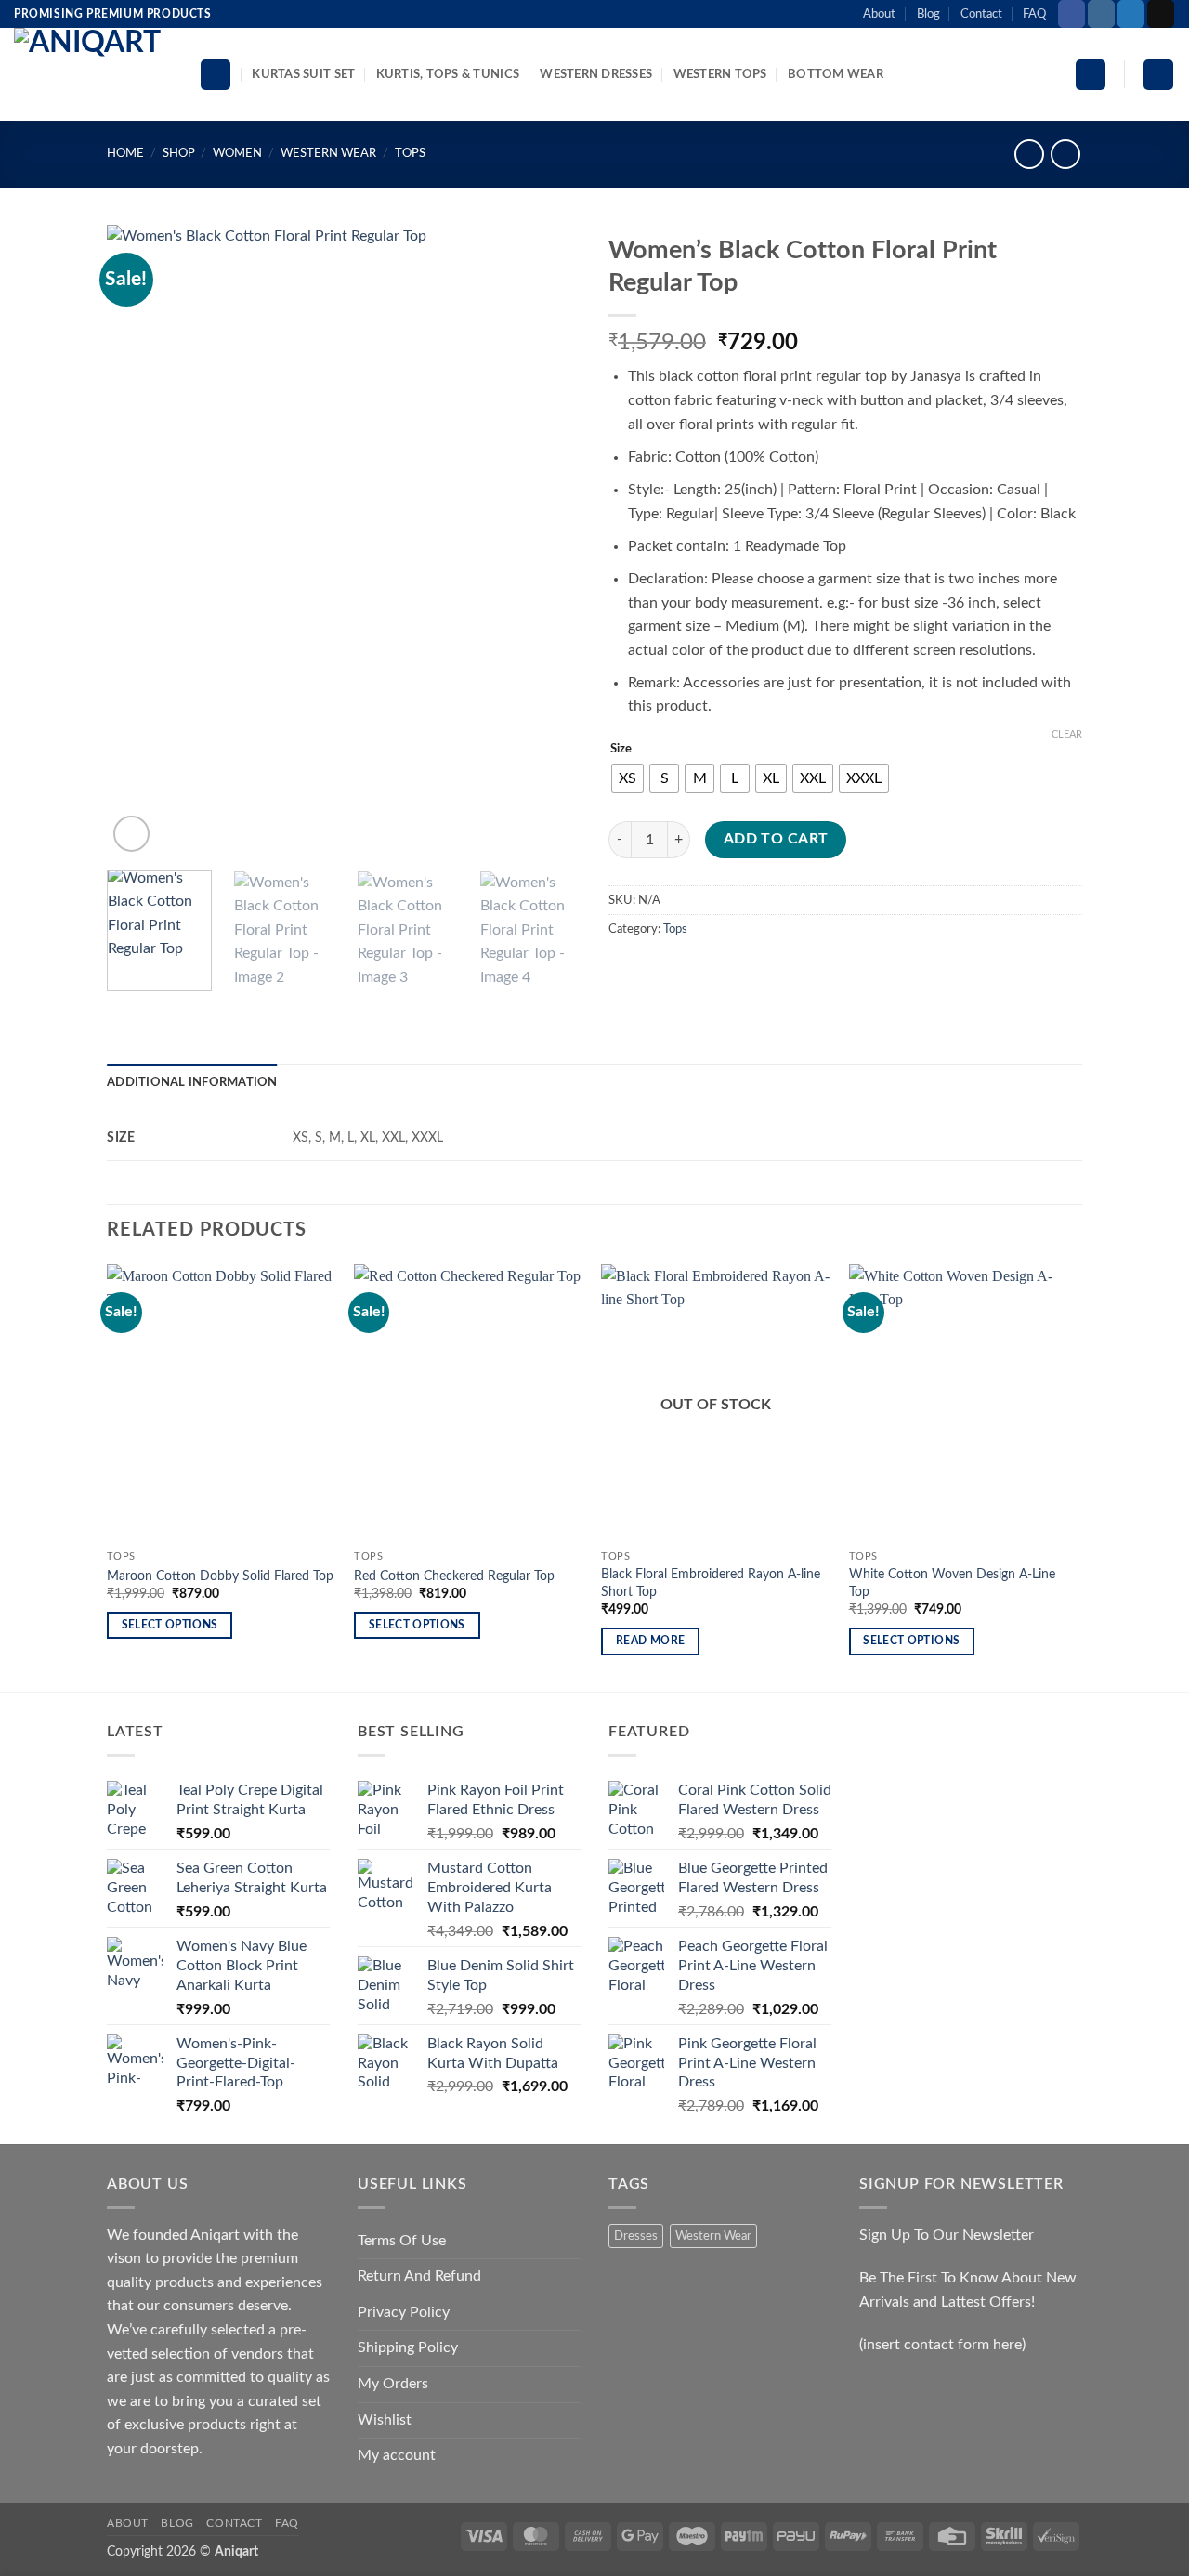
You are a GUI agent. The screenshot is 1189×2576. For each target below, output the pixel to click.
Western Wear (328, 153)
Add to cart (776, 839)
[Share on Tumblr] (793, 971)
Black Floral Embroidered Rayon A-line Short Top (711, 1583)
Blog (928, 14)
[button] (1091, 75)
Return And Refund (419, 2276)
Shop (179, 153)
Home (125, 153)
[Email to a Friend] (692, 971)
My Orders (393, 2384)
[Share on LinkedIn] (759, 971)
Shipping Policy (408, 2347)
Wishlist (385, 2420)
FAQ (1034, 14)
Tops (410, 153)
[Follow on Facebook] (1071, 14)
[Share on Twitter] (659, 971)
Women (237, 153)
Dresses (636, 2236)
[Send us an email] (1161, 14)
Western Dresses (596, 74)
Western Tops (720, 74)
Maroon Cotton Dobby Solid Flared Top (220, 1576)
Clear (1067, 734)
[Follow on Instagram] (1101, 14)
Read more (650, 1641)
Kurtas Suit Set (303, 74)
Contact (981, 14)
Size (621, 749)
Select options (170, 1625)
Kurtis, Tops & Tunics (448, 74)
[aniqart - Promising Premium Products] (92, 74)
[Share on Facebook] (626, 971)
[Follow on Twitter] (1131, 14)
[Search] (216, 75)
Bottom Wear (836, 74)
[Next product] (1029, 154)
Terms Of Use (402, 2241)
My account (397, 2455)
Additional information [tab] (192, 1082)
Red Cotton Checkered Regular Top (454, 1576)
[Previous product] (1065, 154)
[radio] (627, 778)
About (879, 14)
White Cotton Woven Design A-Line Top (952, 1583)
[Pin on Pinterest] (726, 971)
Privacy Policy (404, 2312)
